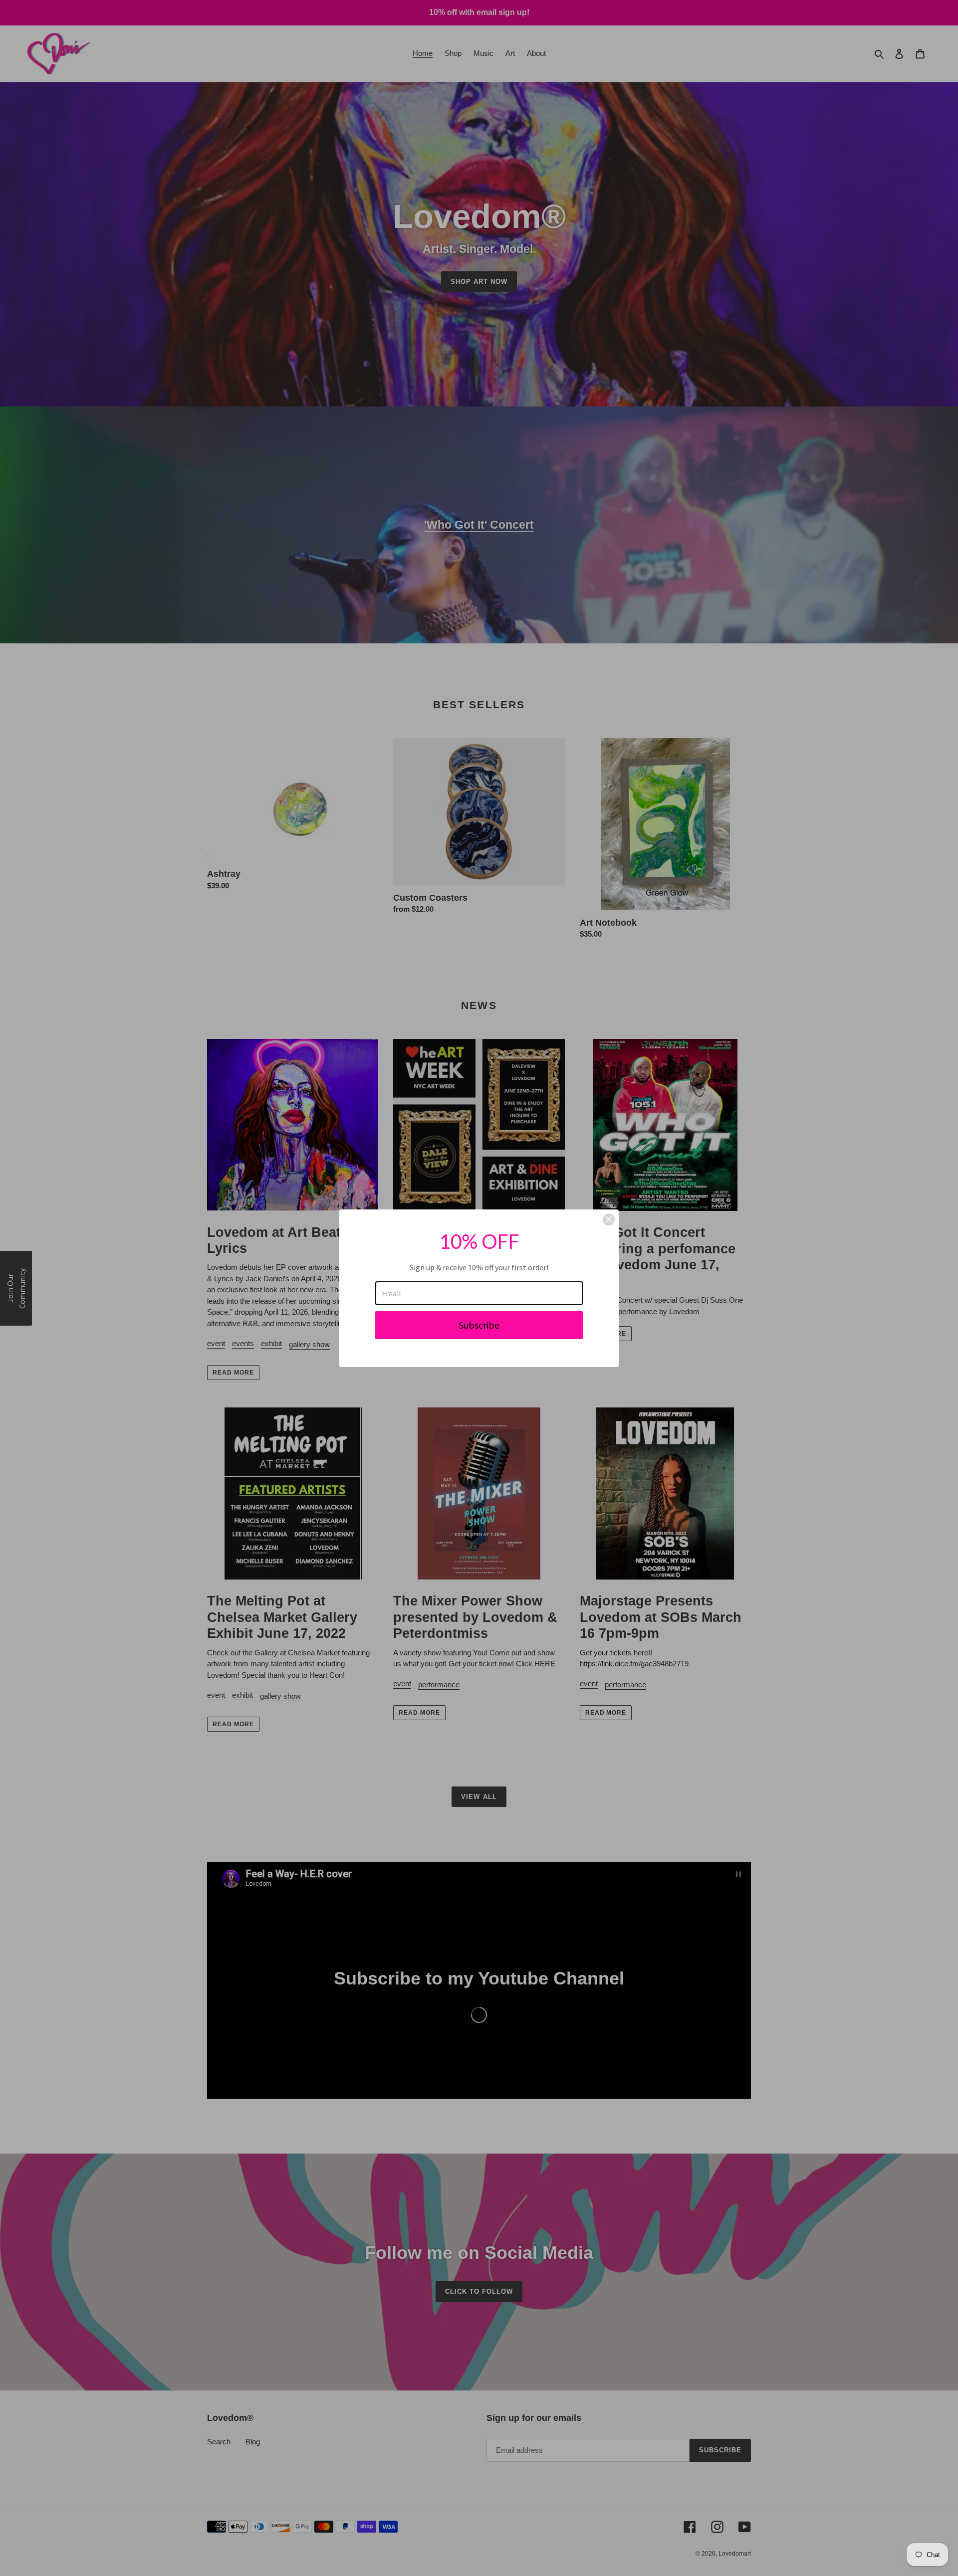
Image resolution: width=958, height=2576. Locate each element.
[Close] (609, 1219)
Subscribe (479, 1325)
